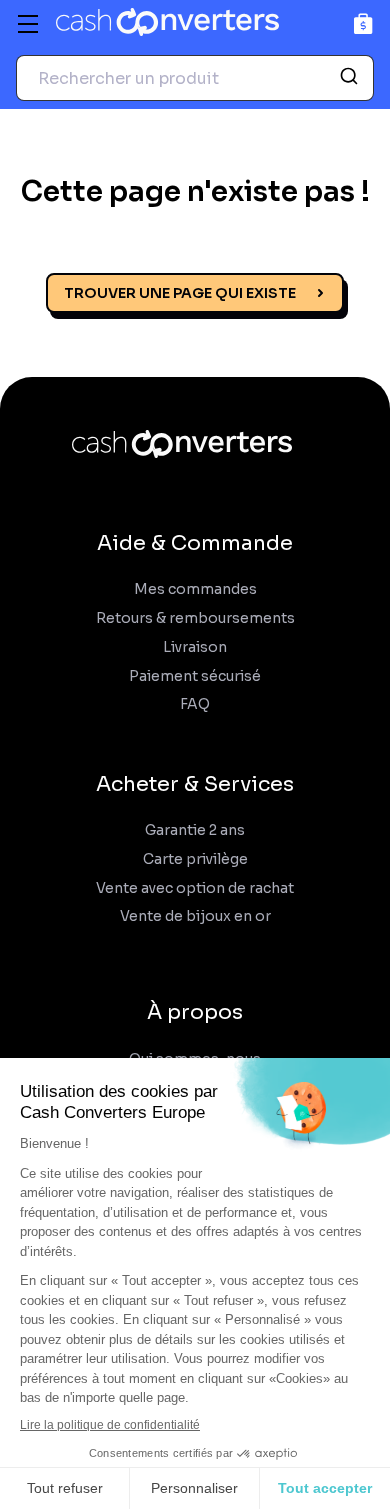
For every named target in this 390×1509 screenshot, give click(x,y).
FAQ (195, 704)
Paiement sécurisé (195, 676)
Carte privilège (195, 859)
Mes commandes (195, 589)
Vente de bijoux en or (195, 916)
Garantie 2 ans (195, 830)
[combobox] (195, 78)
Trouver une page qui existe (180, 293)
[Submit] (351, 78)
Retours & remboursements (195, 618)
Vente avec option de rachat (195, 888)
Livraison (195, 647)
